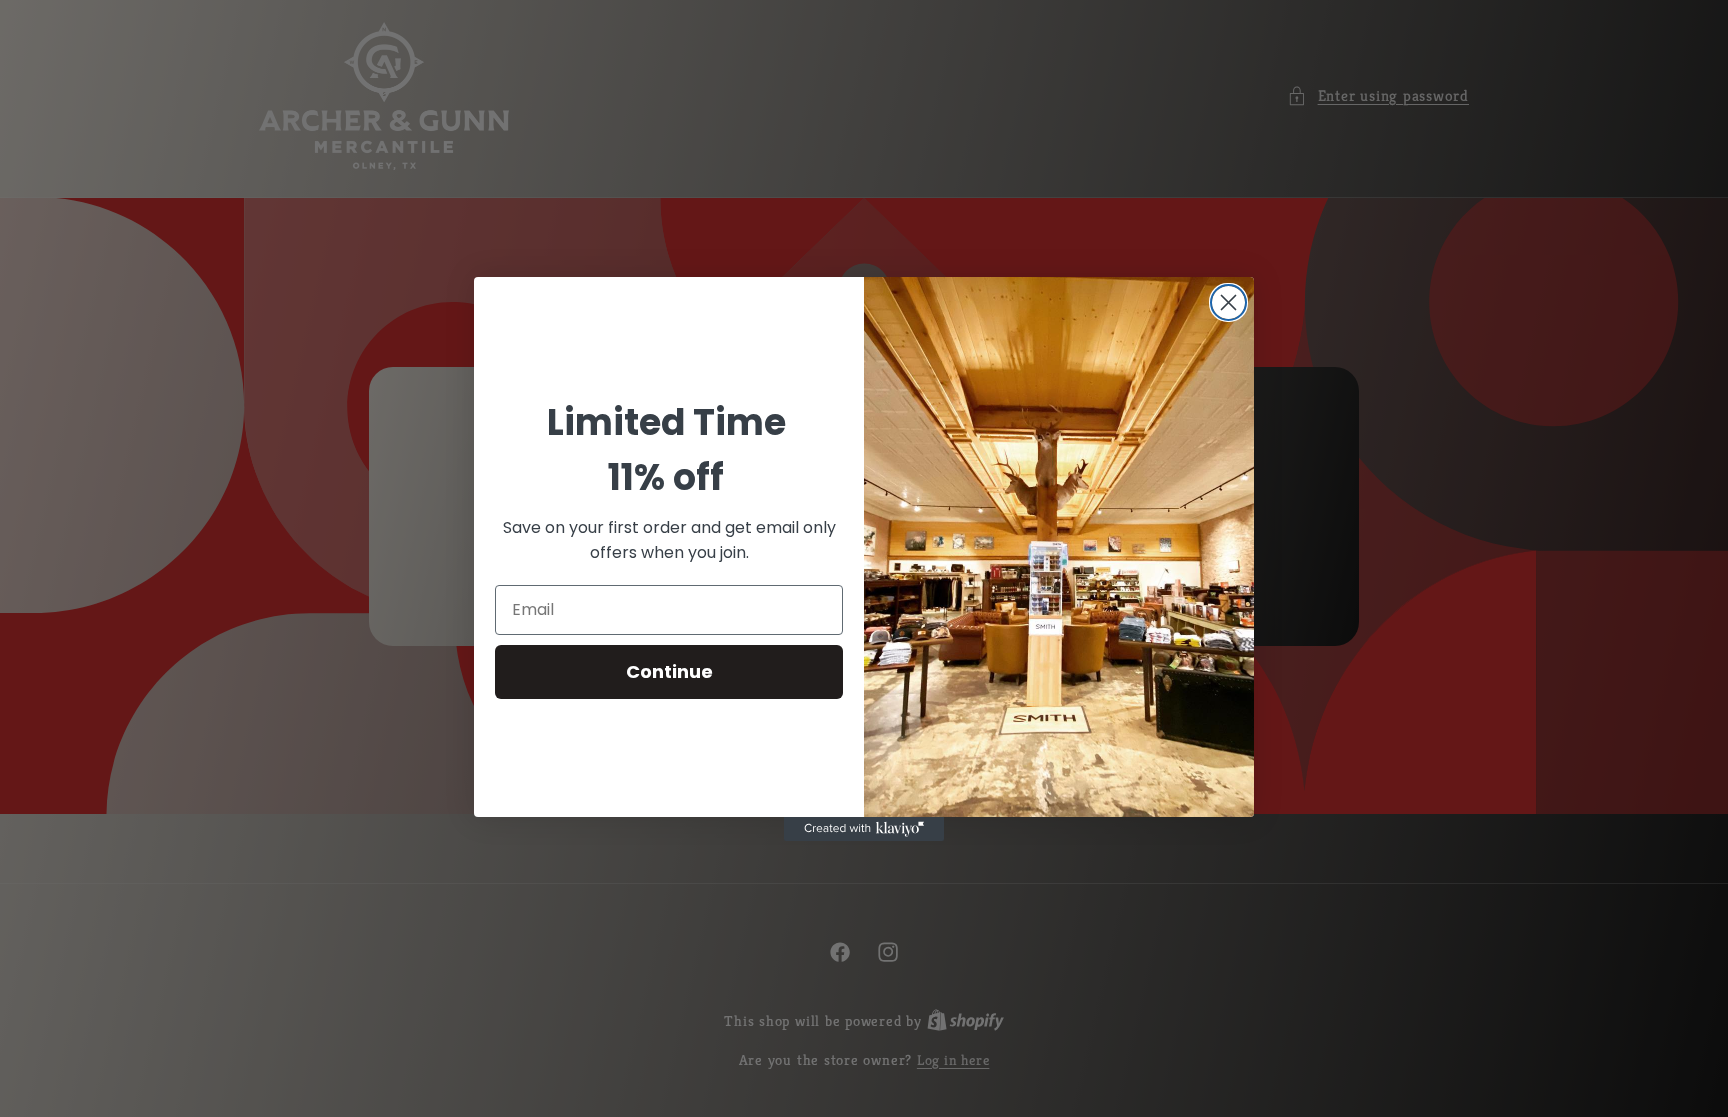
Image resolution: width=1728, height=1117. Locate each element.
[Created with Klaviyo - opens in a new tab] (864, 829)
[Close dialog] (1228, 302)
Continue (669, 671)
